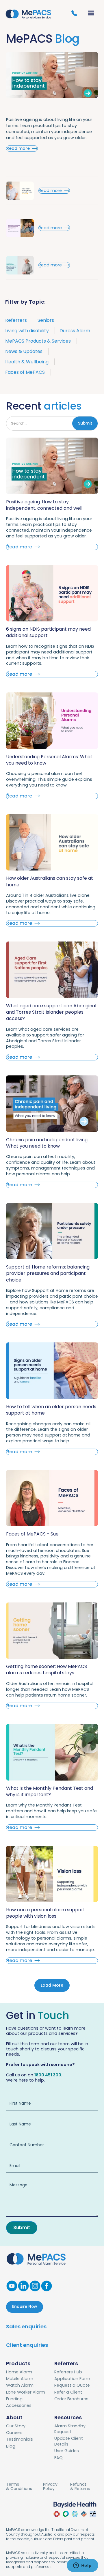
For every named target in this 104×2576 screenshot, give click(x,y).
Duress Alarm (75, 331)
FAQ (58, 2458)
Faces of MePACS (25, 372)
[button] (92, 13)
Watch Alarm (20, 2385)
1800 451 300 (48, 2075)
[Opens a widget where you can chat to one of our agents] (82, 2566)
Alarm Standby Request (70, 2429)
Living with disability (27, 331)
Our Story (16, 2426)
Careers (14, 2433)
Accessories (19, 2405)
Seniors (46, 320)
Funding (14, 2399)
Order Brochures (71, 2399)
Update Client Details (69, 2441)
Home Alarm (19, 2372)
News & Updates (24, 351)
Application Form (72, 2379)
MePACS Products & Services (38, 341)
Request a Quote (72, 2385)
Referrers (16, 320)
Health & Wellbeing (27, 362)
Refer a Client (68, 2392)
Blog (11, 2446)
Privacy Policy (50, 2487)
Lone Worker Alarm (26, 2392)
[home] (28, 13)
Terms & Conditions (19, 2487)
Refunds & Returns (80, 2487)
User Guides (67, 2451)
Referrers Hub (68, 2372)
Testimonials (19, 2439)
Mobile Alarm (20, 2379)
